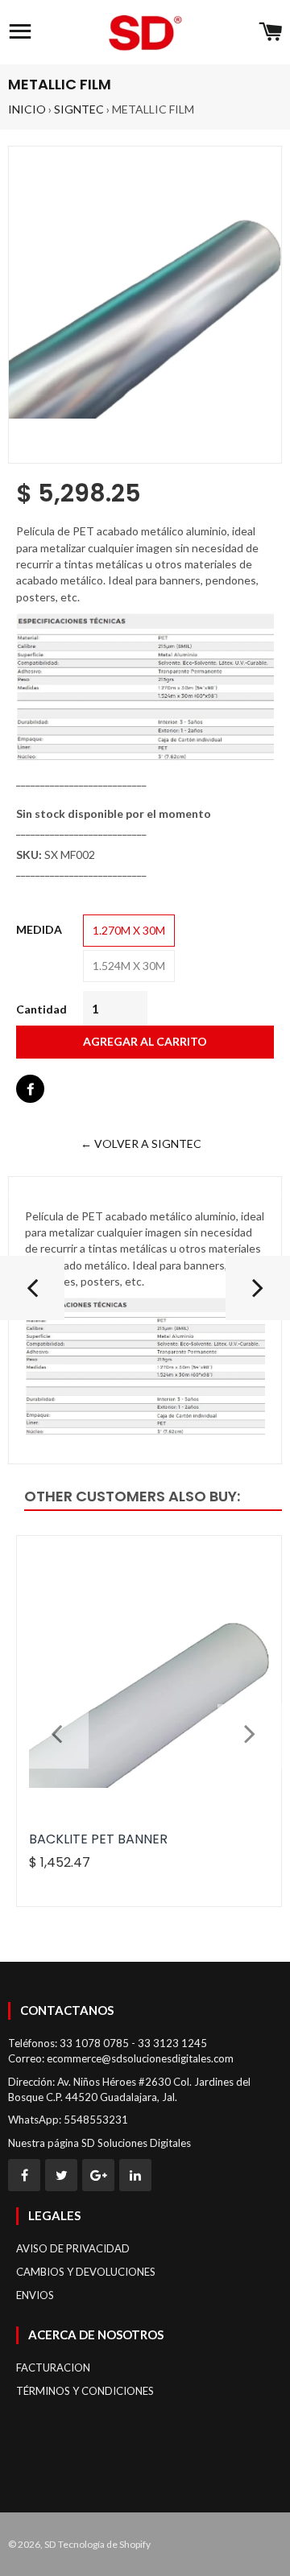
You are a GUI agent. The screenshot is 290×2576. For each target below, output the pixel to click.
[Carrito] (270, 32)
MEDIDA (39, 929)
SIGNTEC (79, 109)
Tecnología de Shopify (104, 2544)
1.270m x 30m (129, 930)
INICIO (27, 109)
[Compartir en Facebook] (30, 1089)
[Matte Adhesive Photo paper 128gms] (32, 1294)
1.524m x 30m (129, 966)
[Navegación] (20, 32)
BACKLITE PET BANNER (98, 1839)
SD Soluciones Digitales (136, 2143)
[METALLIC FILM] (258, 1294)
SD (50, 2544)
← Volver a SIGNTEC (141, 1144)
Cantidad (41, 1009)
